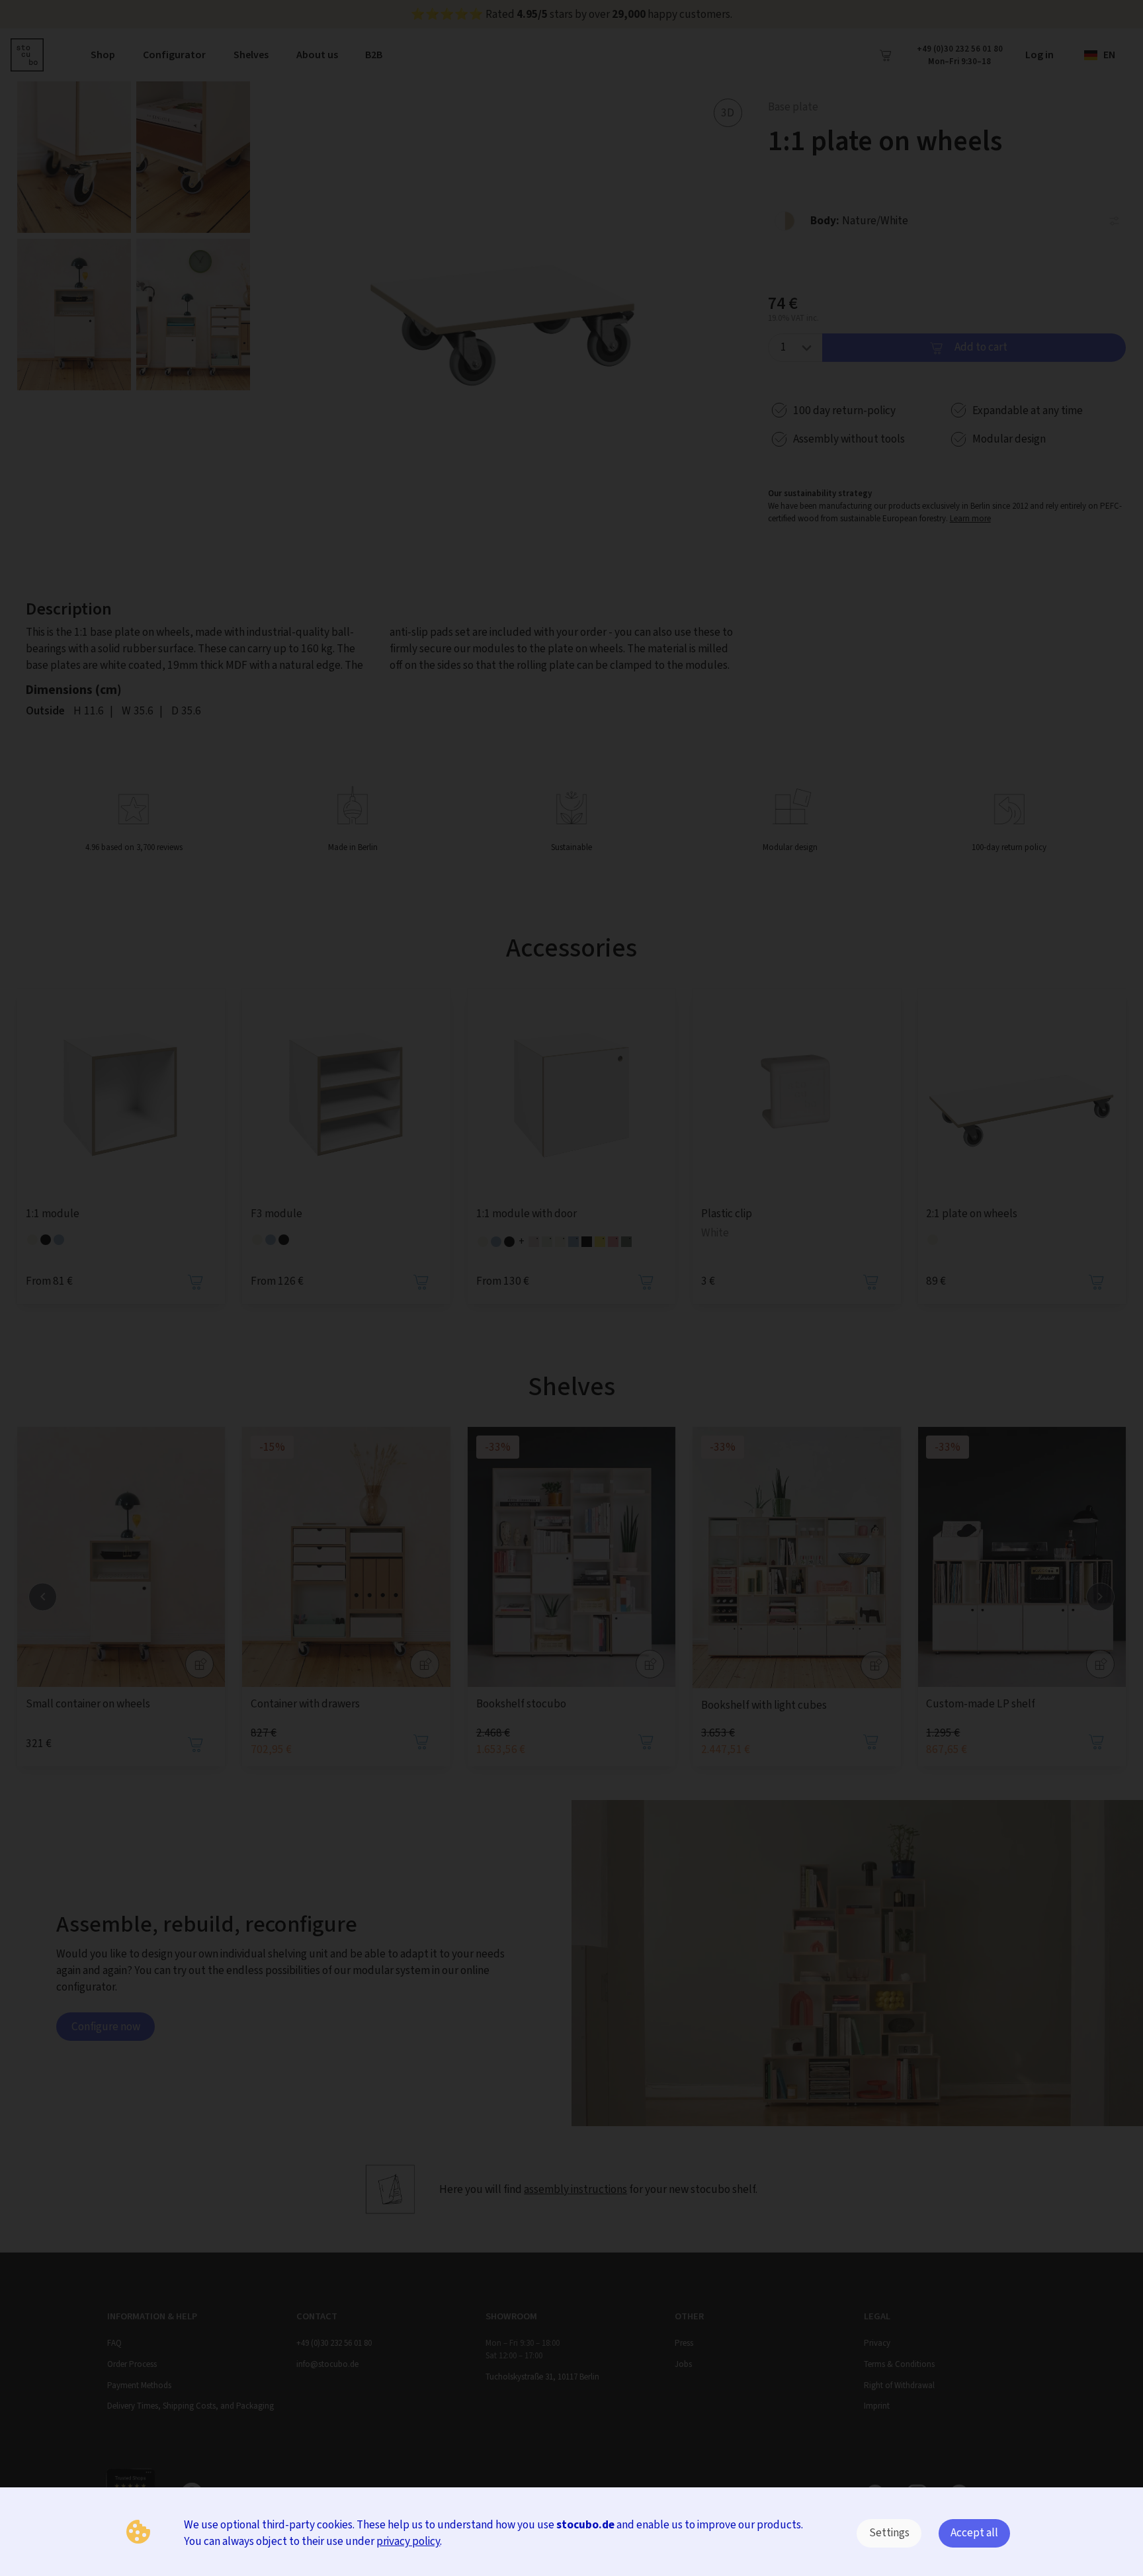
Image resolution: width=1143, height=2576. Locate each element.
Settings (889, 2533)
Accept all (974, 2533)
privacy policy (408, 2541)
